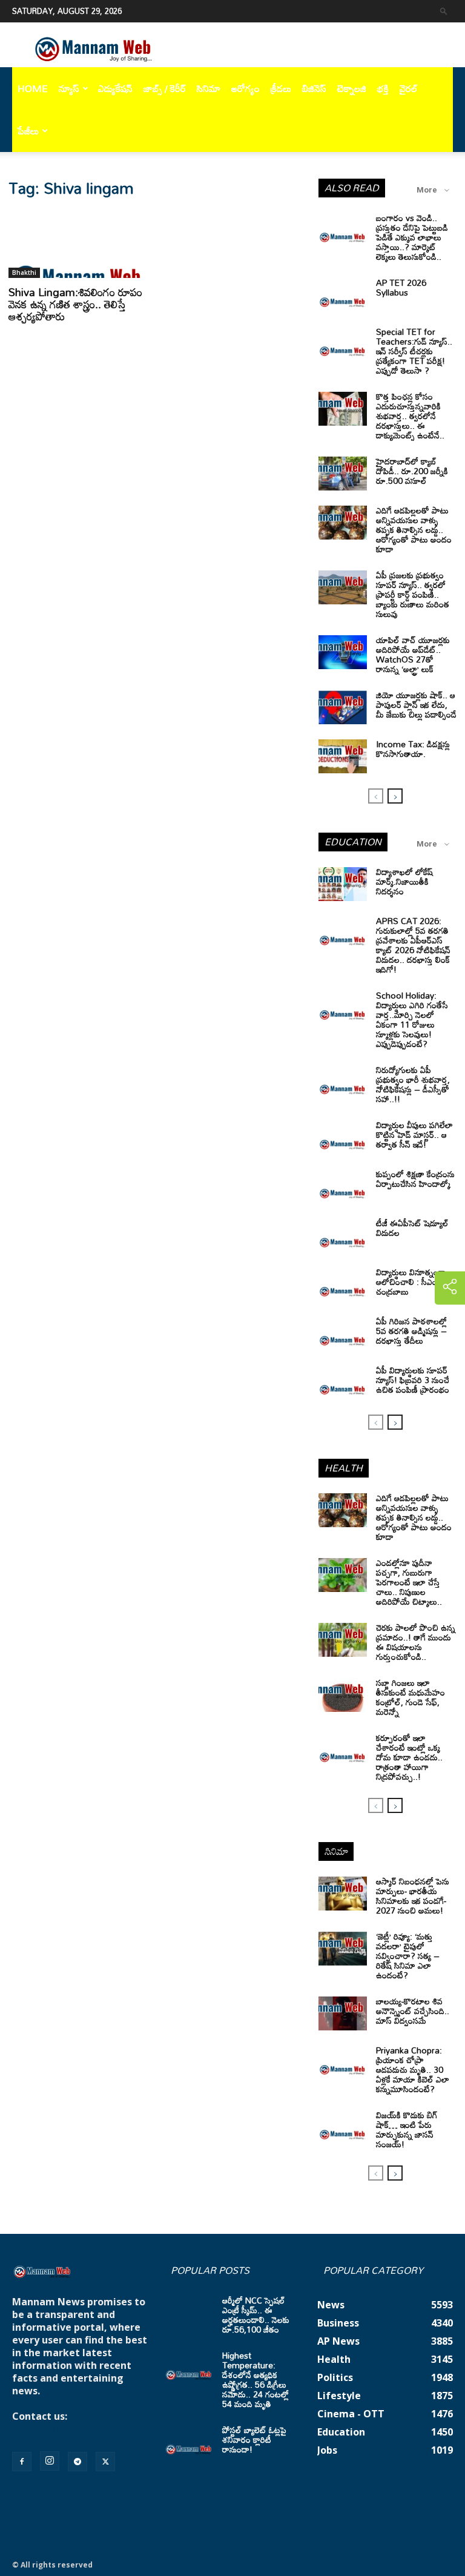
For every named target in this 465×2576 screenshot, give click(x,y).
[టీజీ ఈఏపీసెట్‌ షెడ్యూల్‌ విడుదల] (343, 1235)
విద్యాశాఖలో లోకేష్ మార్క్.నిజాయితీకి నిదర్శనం (404, 881)
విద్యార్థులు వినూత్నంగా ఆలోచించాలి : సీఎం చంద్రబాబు (411, 1282)
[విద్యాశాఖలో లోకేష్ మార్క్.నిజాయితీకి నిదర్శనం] (343, 884)
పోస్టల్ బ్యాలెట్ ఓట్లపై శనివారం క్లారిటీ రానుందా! (254, 2439)
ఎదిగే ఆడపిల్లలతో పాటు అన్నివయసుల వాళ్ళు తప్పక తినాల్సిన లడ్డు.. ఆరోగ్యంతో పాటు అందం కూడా (414, 530)
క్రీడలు (281, 88)
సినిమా (209, 88)
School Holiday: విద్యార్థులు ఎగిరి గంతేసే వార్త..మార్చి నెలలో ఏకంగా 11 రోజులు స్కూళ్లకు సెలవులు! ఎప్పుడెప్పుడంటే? (412, 1019)
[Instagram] (50, 2461)
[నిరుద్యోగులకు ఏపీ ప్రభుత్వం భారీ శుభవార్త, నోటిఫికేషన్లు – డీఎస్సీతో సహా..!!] (343, 1082)
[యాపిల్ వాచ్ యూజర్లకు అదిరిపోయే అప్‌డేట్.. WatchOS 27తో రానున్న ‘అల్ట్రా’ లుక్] (343, 652)
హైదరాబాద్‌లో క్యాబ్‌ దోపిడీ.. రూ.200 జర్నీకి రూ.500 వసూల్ (412, 471)
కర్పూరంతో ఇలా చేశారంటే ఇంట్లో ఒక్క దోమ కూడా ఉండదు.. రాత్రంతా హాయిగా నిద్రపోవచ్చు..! (409, 1757)
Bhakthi (24, 272)
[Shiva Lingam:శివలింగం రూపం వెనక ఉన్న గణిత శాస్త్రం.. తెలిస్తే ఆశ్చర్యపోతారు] (77, 244)
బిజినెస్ (314, 88)
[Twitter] (105, 2462)
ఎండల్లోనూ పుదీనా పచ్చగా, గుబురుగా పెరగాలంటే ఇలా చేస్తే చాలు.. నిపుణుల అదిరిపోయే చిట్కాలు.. (409, 1582)
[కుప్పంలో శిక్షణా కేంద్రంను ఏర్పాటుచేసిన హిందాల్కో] (343, 1186)
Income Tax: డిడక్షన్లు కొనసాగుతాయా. (413, 749)
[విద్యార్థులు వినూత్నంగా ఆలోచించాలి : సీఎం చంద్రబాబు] (343, 1284)
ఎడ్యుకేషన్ (115, 88)
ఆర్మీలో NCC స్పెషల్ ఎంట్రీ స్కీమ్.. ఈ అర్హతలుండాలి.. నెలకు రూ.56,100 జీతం (256, 2315)
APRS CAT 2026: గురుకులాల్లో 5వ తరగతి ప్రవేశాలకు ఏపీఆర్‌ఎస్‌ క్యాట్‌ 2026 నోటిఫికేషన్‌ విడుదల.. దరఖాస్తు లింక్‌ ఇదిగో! (413, 945)
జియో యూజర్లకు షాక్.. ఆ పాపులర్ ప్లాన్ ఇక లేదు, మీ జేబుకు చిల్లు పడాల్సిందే (416, 705)
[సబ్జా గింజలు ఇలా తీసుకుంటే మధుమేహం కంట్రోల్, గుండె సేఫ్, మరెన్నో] (343, 1695)
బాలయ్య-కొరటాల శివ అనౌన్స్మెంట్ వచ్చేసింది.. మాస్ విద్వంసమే (413, 2011)
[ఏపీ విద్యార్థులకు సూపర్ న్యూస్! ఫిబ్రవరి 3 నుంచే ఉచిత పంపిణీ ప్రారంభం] (343, 1382)
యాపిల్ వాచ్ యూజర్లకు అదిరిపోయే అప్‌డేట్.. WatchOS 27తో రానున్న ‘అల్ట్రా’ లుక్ (413, 654)
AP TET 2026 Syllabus (401, 287)
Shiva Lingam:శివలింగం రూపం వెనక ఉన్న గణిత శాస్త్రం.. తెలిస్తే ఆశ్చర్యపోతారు (75, 304)
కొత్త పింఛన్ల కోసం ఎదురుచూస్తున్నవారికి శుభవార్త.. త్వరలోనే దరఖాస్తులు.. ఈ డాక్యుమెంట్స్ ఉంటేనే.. (410, 416)
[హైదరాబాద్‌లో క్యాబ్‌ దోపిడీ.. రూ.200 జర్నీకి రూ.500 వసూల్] (343, 474)
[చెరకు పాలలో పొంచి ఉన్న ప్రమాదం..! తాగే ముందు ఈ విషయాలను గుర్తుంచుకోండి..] (343, 1640)
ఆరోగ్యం (246, 88)
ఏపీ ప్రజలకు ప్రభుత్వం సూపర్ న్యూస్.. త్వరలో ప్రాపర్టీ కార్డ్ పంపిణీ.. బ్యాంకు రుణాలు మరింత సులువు (413, 594)
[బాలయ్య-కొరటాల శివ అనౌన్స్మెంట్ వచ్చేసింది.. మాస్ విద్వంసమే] (343, 2013)
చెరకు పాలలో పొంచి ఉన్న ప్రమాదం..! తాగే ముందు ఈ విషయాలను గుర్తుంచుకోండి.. (416, 1642)
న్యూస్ (69, 88)
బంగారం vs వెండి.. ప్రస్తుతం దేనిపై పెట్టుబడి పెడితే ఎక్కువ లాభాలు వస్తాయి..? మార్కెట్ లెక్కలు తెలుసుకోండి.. (412, 237)
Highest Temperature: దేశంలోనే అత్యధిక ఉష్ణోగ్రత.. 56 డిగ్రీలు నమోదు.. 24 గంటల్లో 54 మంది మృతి (256, 2379)
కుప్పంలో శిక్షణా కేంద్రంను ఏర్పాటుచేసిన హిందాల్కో (415, 1179)
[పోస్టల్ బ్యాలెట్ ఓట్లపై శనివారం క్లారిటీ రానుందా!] (189, 2442)
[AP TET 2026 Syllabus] (343, 295)
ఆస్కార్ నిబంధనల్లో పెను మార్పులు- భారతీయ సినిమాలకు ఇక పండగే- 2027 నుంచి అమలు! (413, 1896)
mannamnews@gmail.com (77, 2429)
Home (33, 88)
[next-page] (395, 796)
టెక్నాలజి (352, 88)
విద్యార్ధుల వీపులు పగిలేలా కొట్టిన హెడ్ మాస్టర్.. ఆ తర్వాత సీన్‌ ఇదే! (414, 1134)
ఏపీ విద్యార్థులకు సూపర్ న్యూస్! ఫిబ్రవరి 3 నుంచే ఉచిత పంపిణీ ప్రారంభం (413, 1380)
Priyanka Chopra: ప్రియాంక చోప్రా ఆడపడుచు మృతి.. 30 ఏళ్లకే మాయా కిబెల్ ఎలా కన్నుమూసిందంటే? (413, 2069)
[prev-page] (376, 796)
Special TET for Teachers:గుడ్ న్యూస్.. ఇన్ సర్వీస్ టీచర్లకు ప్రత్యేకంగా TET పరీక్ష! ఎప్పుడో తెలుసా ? (414, 351)
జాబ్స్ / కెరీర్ (165, 88)
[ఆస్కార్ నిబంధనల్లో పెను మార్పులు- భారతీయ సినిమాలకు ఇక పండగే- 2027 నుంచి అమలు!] (343, 1894)
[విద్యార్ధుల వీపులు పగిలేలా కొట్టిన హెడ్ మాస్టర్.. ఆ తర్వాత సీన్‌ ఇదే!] (343, 1137)
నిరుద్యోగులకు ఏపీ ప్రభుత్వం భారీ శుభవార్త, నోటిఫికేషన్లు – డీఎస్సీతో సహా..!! (413, 1084)
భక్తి (383, 88)
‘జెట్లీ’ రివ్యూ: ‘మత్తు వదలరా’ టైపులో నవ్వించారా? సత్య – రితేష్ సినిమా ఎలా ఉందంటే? (408, 1956)
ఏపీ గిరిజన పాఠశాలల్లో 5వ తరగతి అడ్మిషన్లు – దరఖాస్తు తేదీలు (411, 1331)
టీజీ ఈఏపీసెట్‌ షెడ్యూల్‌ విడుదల (412, 1228)
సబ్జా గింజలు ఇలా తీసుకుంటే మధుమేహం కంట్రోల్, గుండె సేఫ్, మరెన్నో (411, 1697)
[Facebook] (22, 2462)
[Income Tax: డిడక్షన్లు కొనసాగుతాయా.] (343, 756)
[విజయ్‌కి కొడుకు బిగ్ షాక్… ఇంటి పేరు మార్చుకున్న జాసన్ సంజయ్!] (343, 2127)
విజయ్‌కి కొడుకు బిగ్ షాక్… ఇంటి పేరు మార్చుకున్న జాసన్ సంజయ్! (407, 2129)
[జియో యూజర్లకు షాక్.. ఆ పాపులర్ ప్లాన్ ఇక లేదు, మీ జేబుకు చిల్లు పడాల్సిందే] (343, 707)
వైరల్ (409, 88)
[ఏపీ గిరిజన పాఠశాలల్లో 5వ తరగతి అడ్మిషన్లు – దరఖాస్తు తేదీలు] (343, 1333)
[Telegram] (77, 2462)
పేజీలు (28, 131)
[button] (444, 11)
